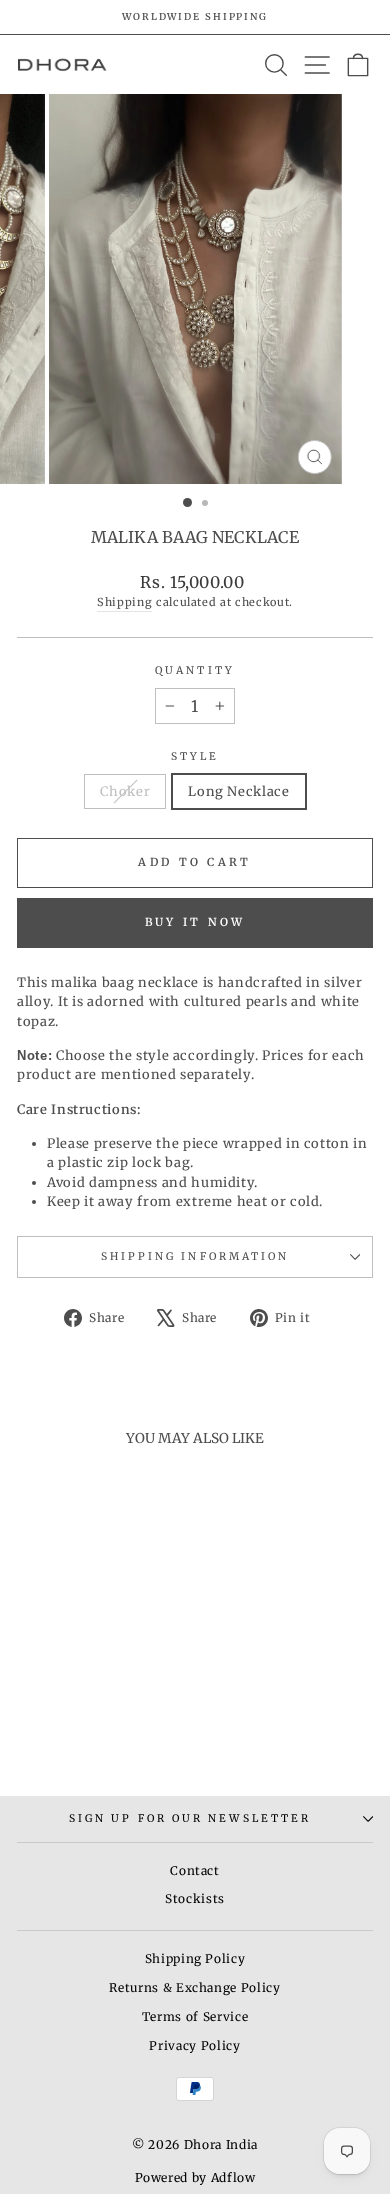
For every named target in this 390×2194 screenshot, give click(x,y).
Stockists (195, 1898)
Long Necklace (238, 791)
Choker (125, 791)
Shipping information (195, 1256)
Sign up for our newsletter (190, 1818)
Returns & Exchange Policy (194, 1987)
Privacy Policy (194, 2045)
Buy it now (195, 922)
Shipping (124, 602)
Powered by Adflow (195, 2177)
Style (195, 756)
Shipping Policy (195, 1958)
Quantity (195, 670)
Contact (195, 1870)
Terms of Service (195, 2016)
